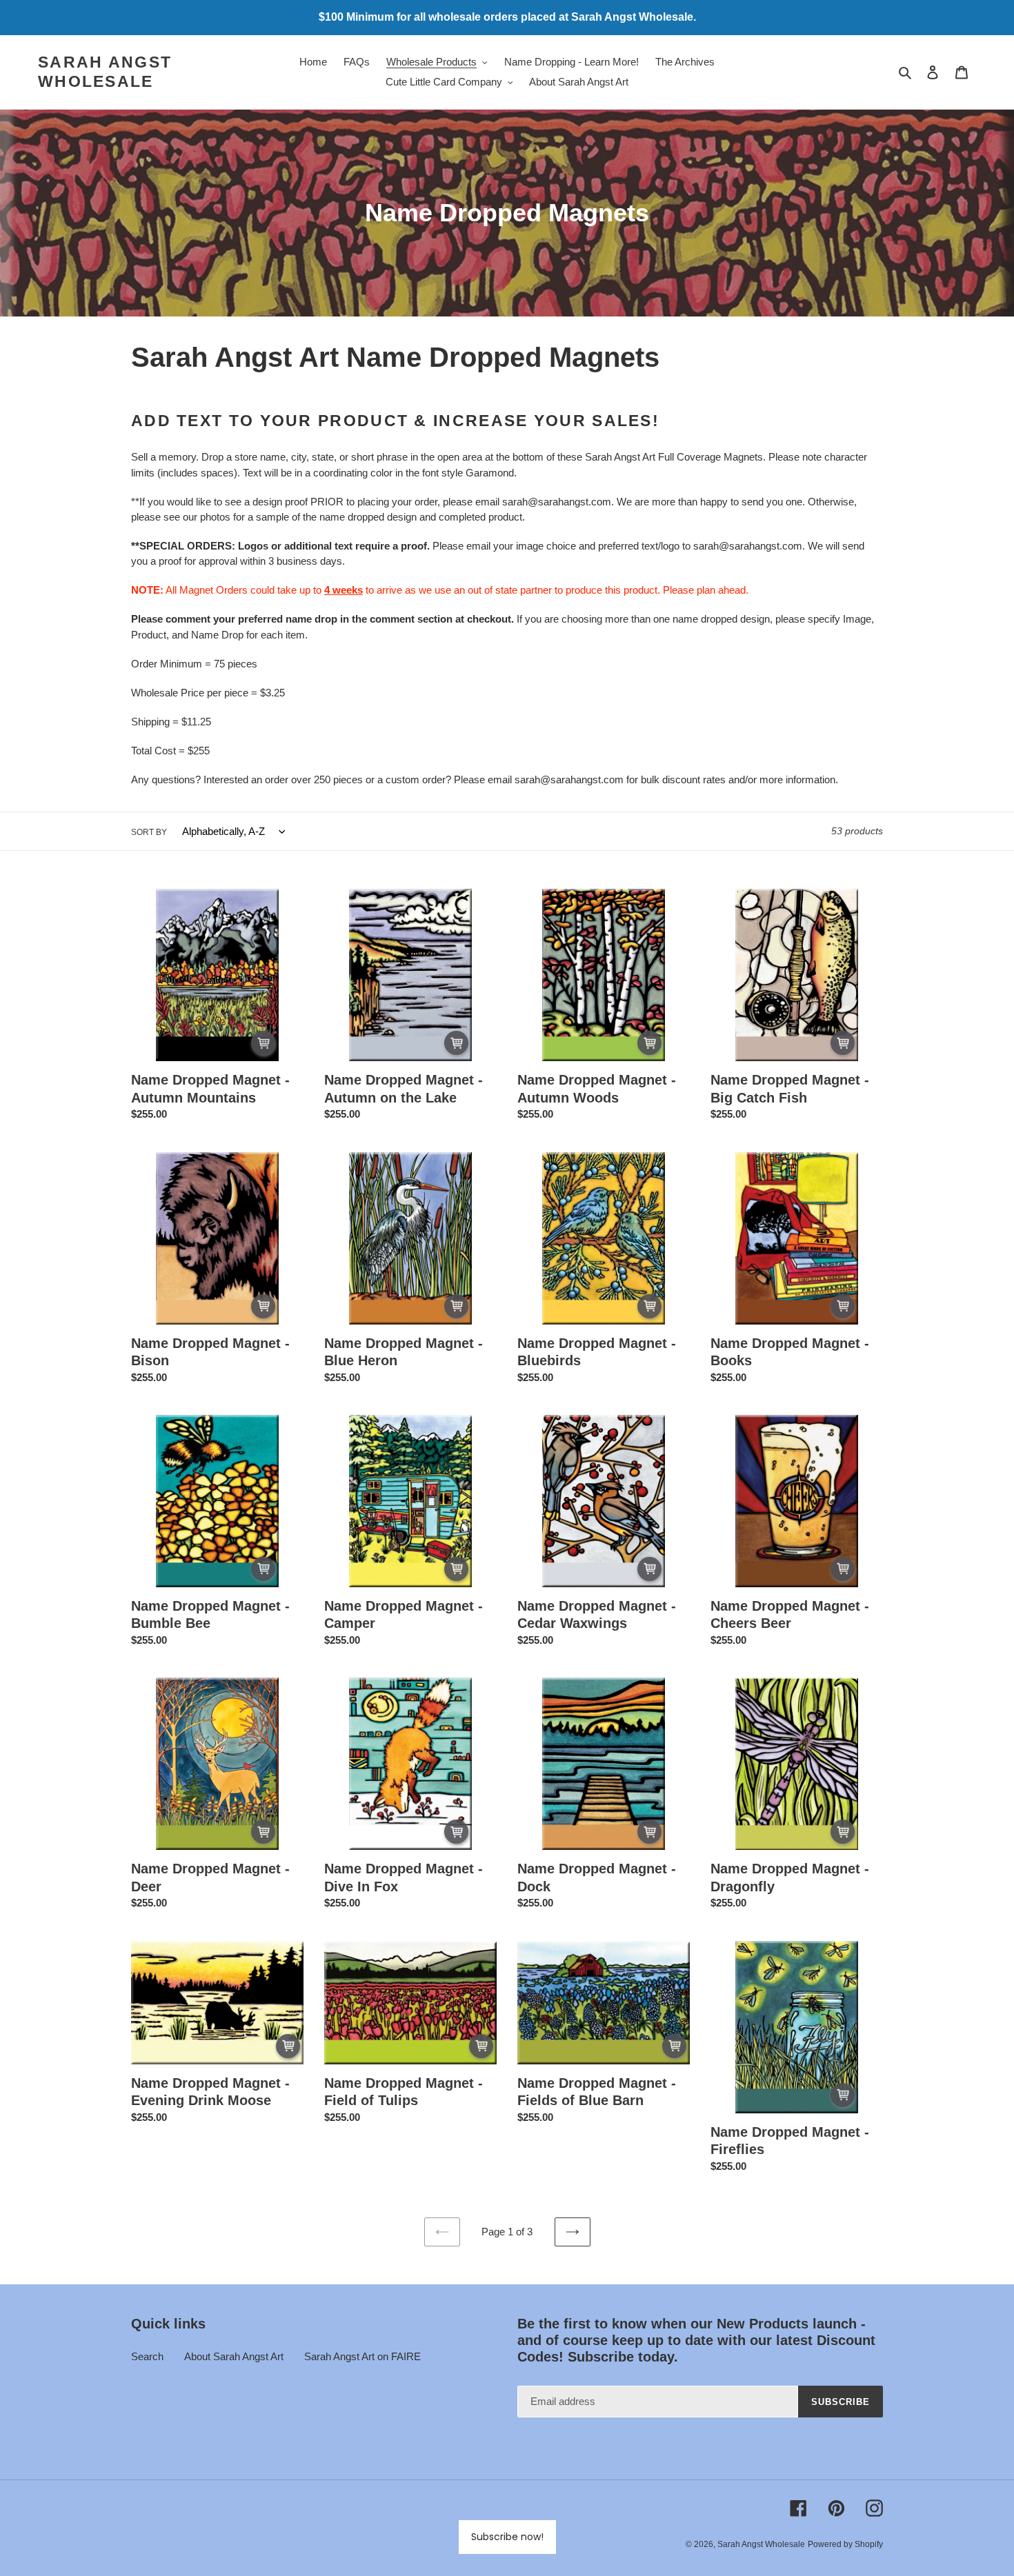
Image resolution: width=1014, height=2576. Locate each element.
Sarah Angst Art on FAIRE (362, 2356)
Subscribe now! (507, 2537)
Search (147, 2356)
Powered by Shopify (845, 2544)
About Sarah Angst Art (234, 2356)
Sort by (149, 832)
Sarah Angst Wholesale (105, 72)
